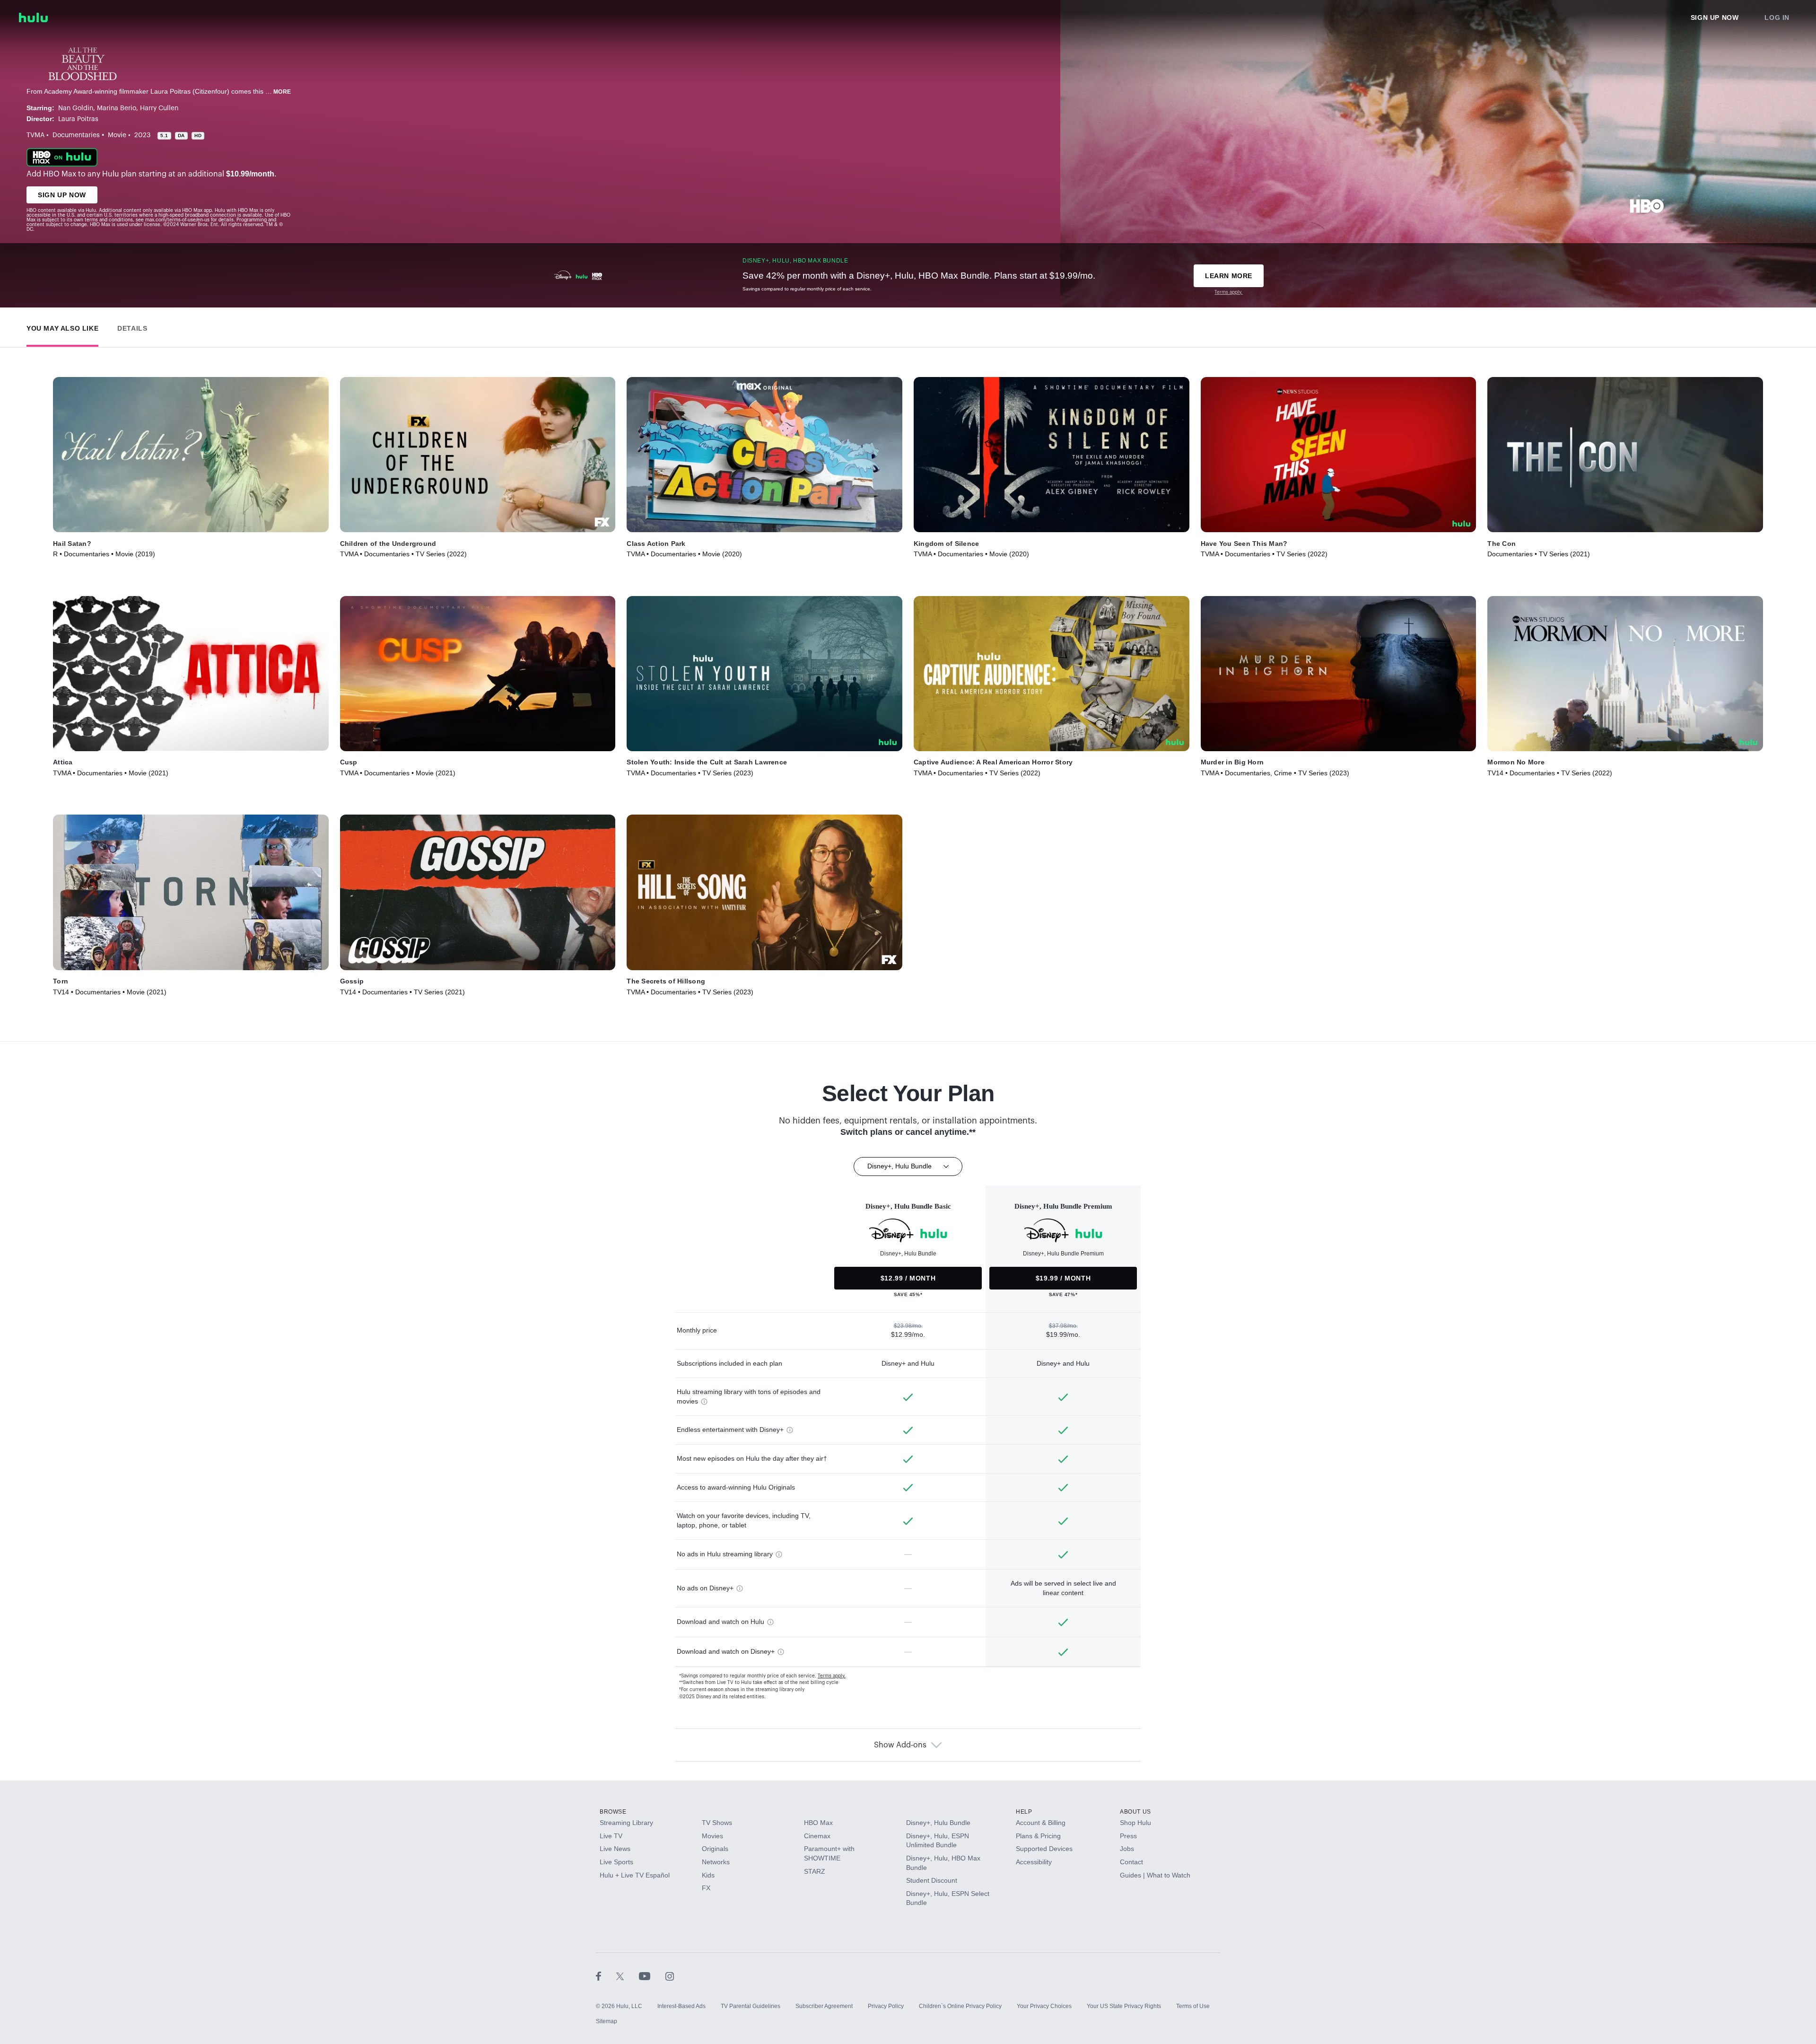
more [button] (282, 92)
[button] (62, 326)
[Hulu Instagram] (670, 1976)
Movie (117, 135)
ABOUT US (1135, 1812)
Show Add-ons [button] (900, 1745)
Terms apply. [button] (832, 1676)
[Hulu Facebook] (606, 1976)
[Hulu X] (628, 1976)
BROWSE (613, 1812)
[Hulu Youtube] (652, 1976)
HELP (1024, 1812)
